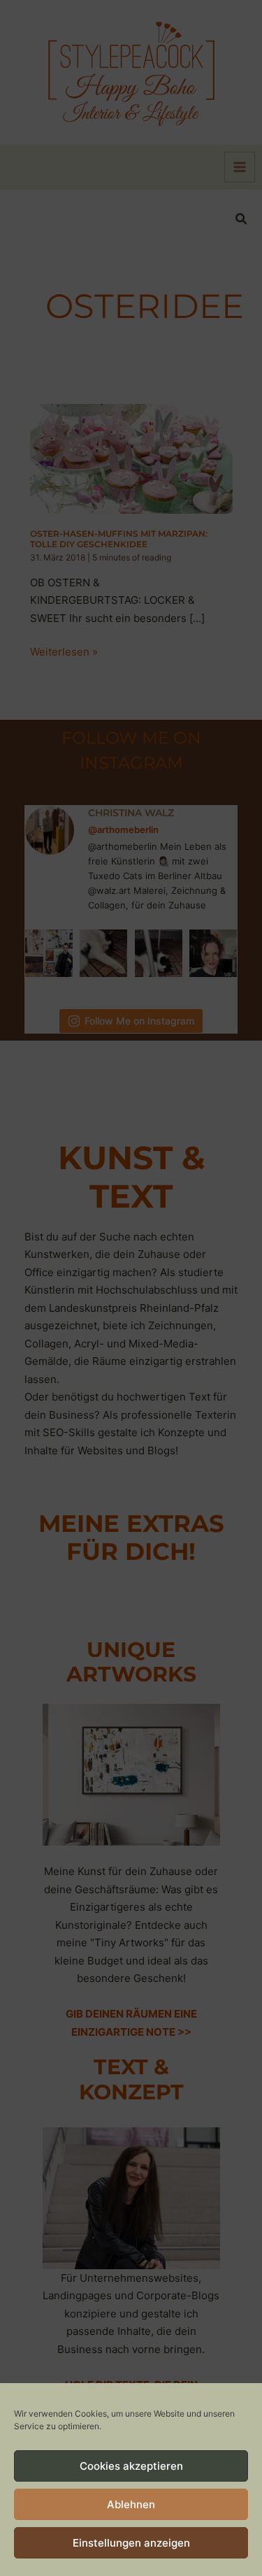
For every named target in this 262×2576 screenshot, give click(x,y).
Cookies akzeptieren (131, 2466)
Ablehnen (131, 2504)
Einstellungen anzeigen (131, 2543)
